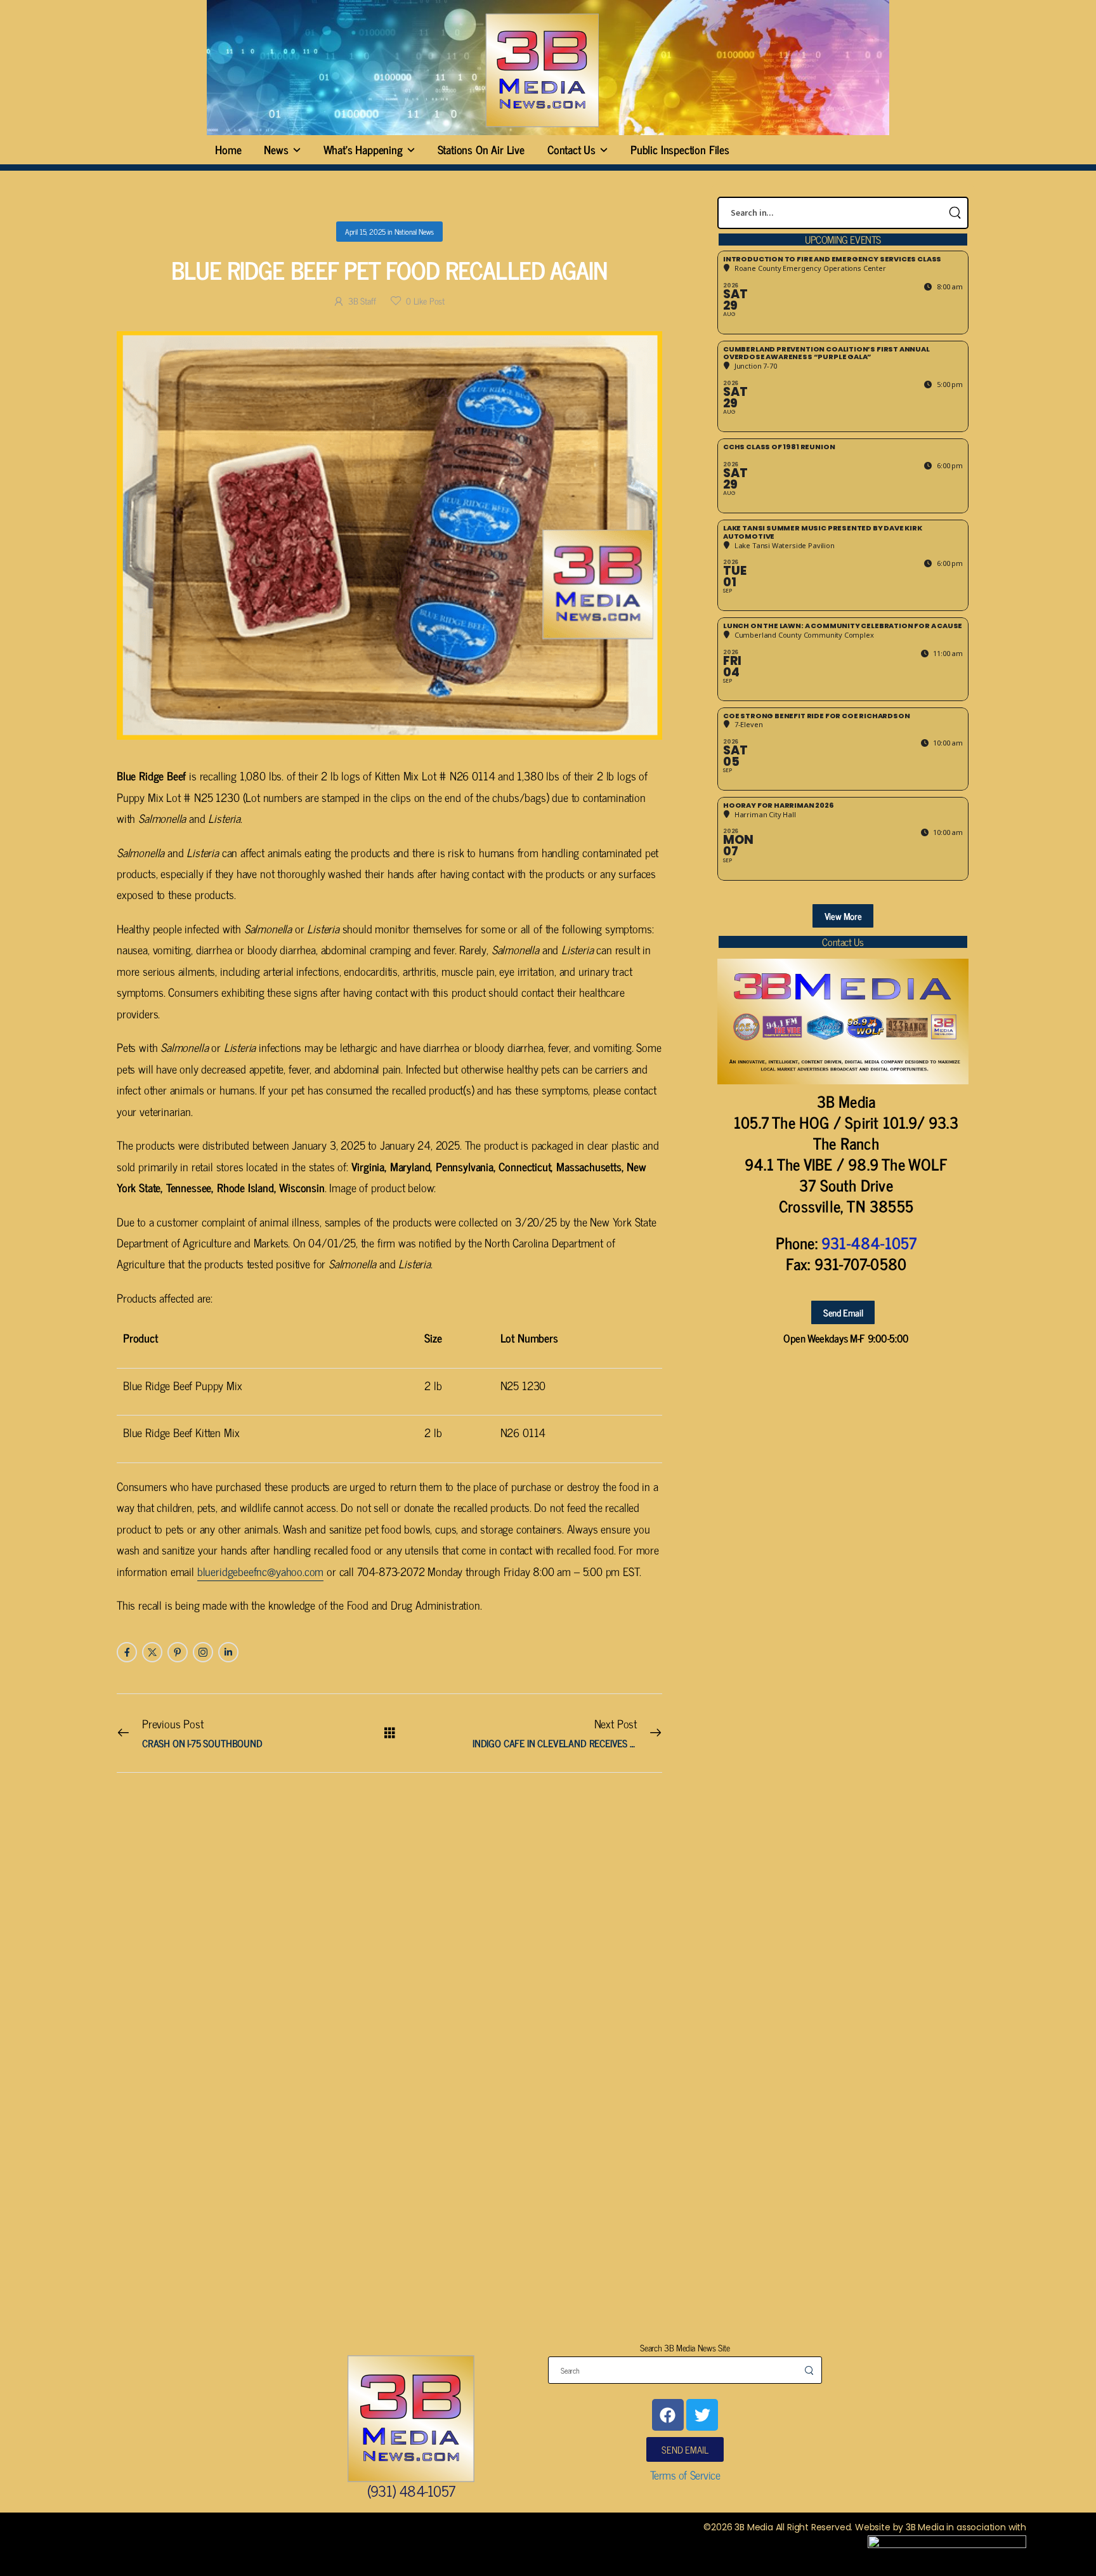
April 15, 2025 (365, 232)
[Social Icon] (127, 1652)
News (276, 149)
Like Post (425, 300)
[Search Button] (955, 213)
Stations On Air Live (481, 149)
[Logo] (542, 70)
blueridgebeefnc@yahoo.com (261, 1571)
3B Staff (362, 300)
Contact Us (571, 149)
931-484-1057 (869, 1243)
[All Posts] (390, 1732)
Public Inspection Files (680, 149)
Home (228, 149)
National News (414, 232)
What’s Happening (363, 149)
